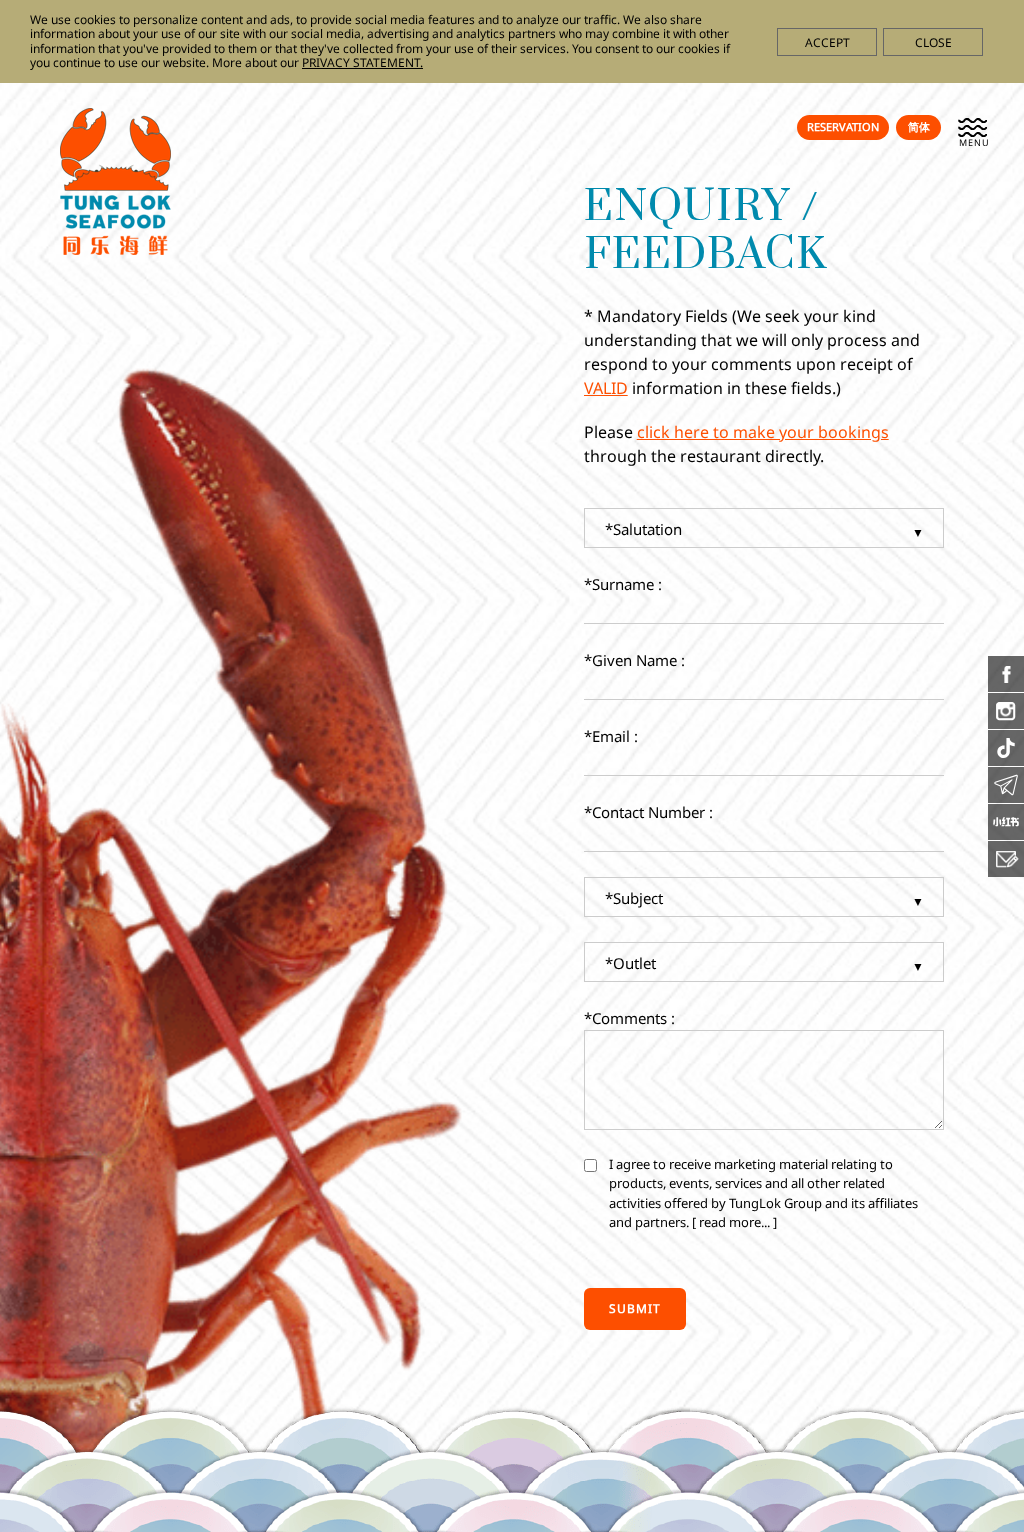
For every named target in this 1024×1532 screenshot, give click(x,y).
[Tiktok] (1006, 760)
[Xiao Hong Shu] (1006, 834)
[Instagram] (1006, 723)
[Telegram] (1006, 797)
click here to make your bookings (763, 432)
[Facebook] (1006, 686)
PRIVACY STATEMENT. (362, 62)
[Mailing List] (1006, 871)
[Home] (115, 249)
